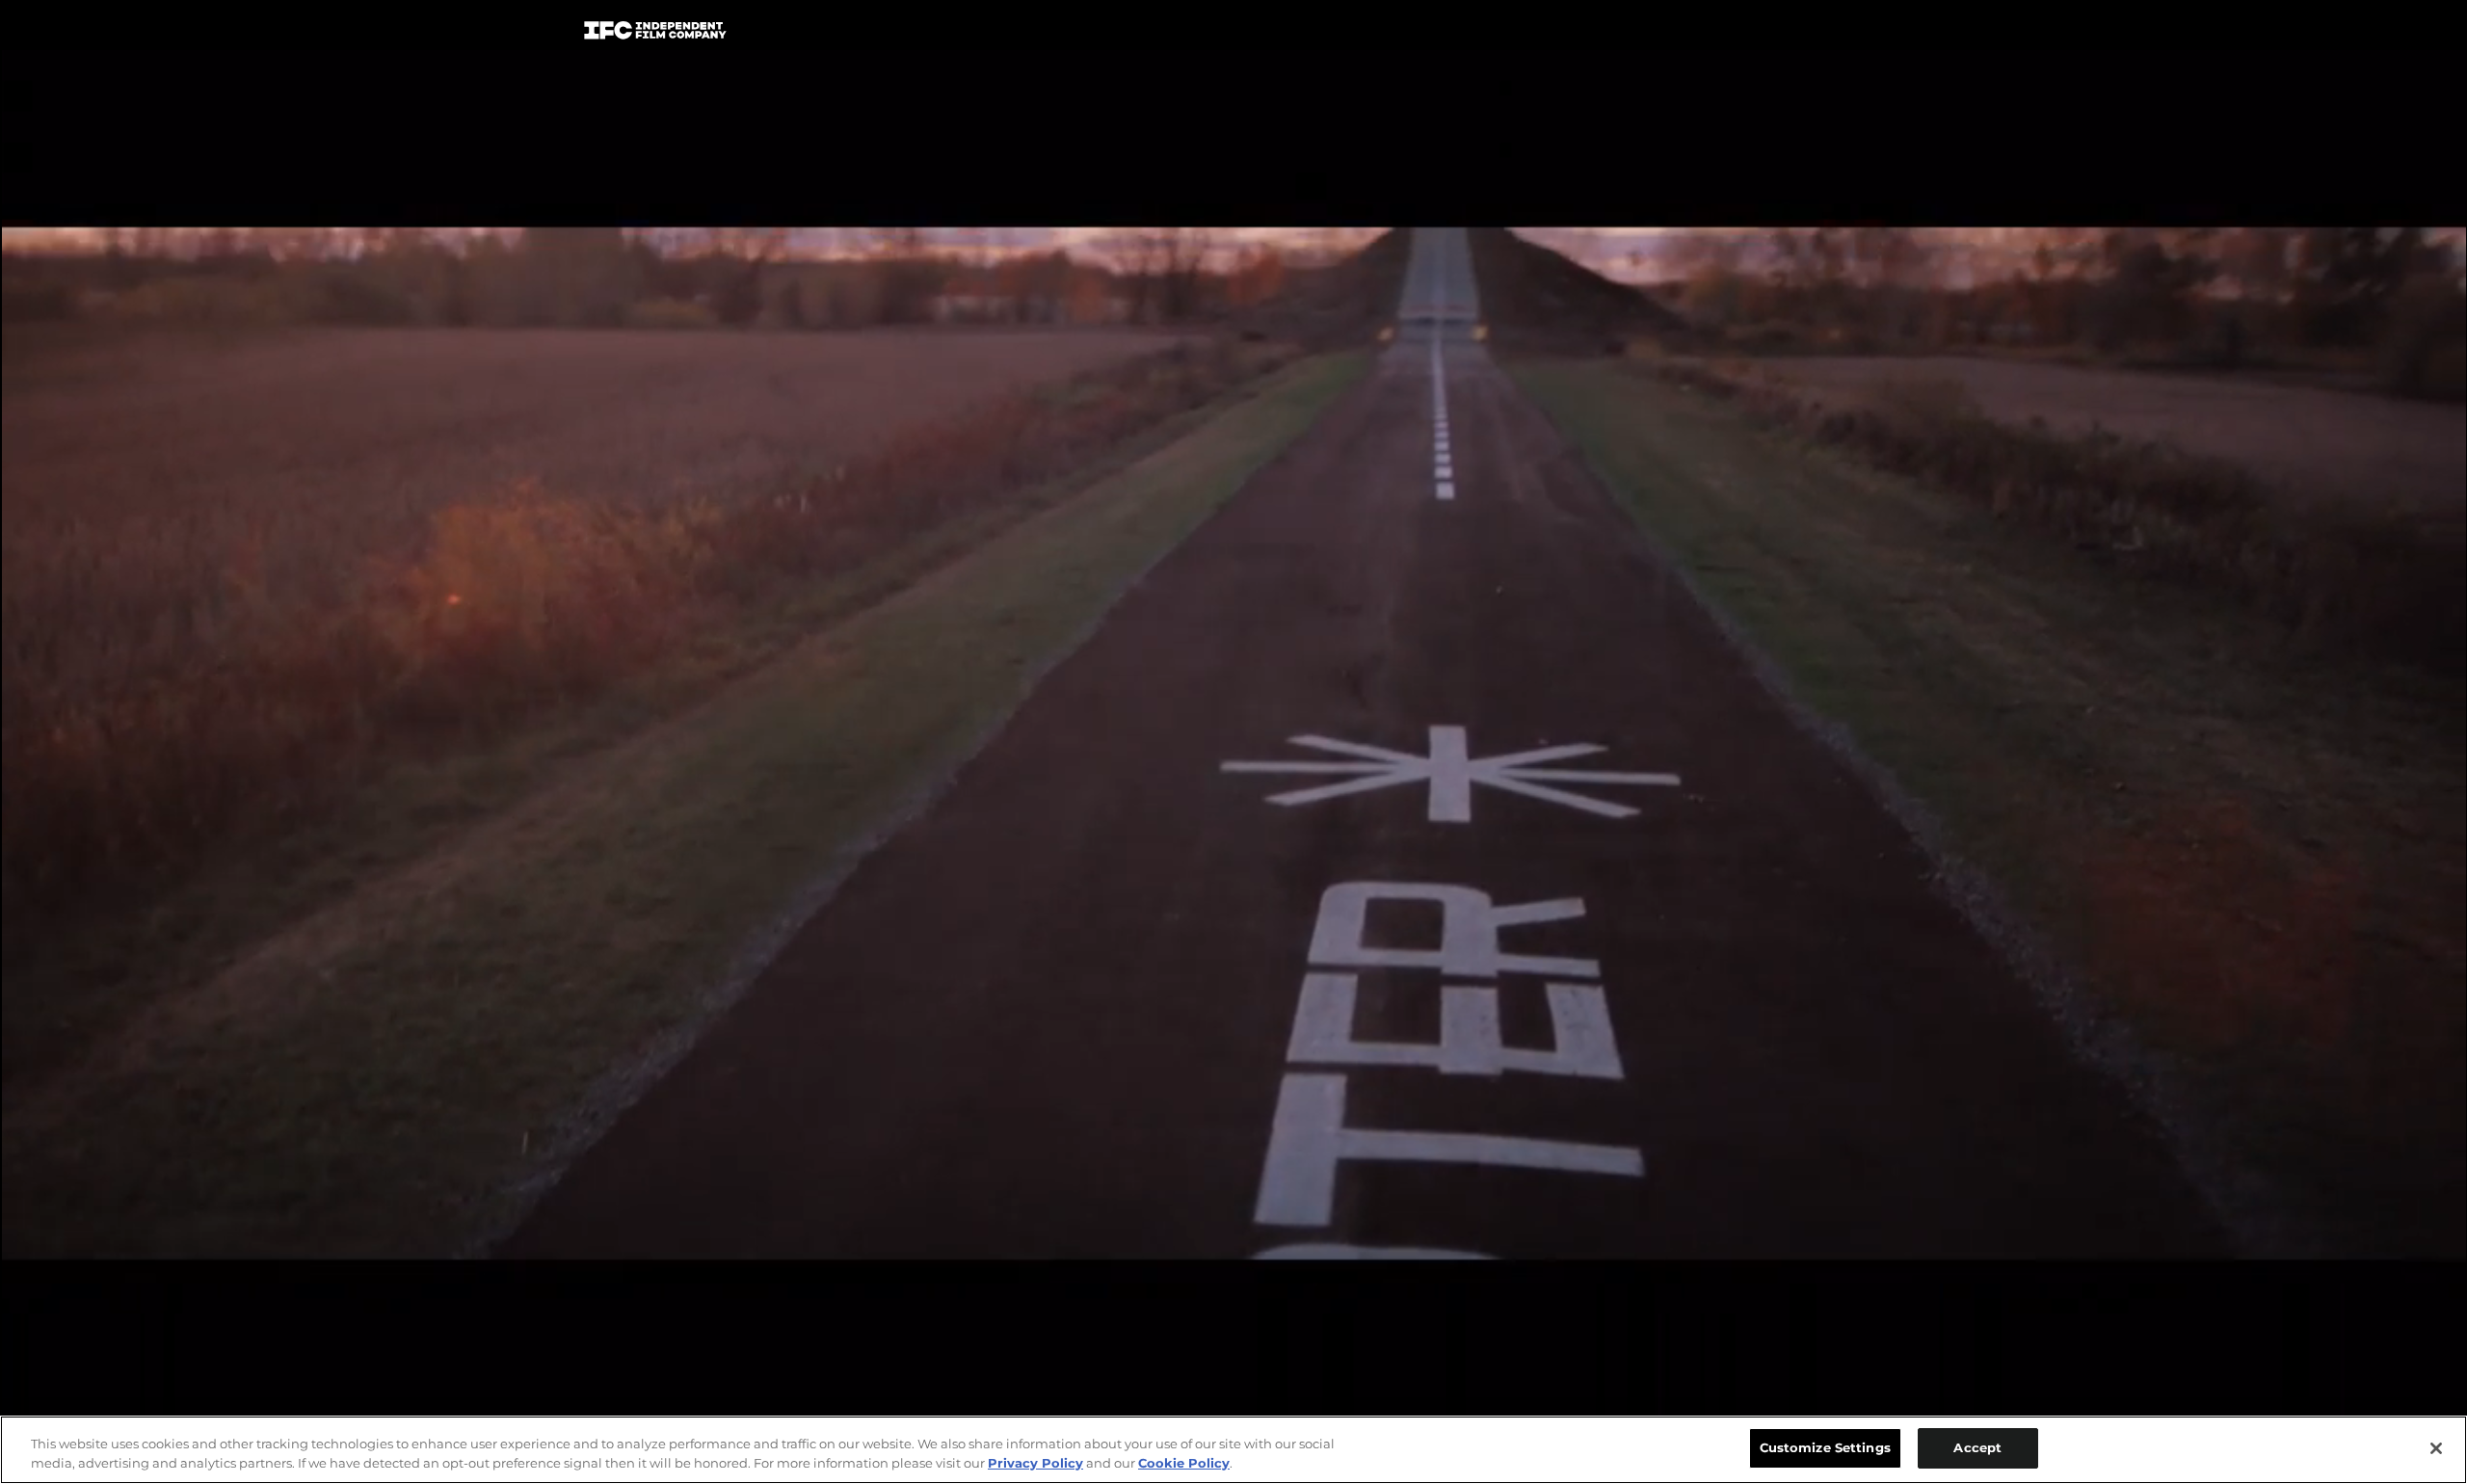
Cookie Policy (1184, 1463)
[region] (1233, 1450)
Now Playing (849, 34)
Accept (1977, 1447)
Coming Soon (992, 34)
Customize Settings (1825, 1447)
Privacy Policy (1035, 1463)
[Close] (2436, 1448)
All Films (1811, 35)
